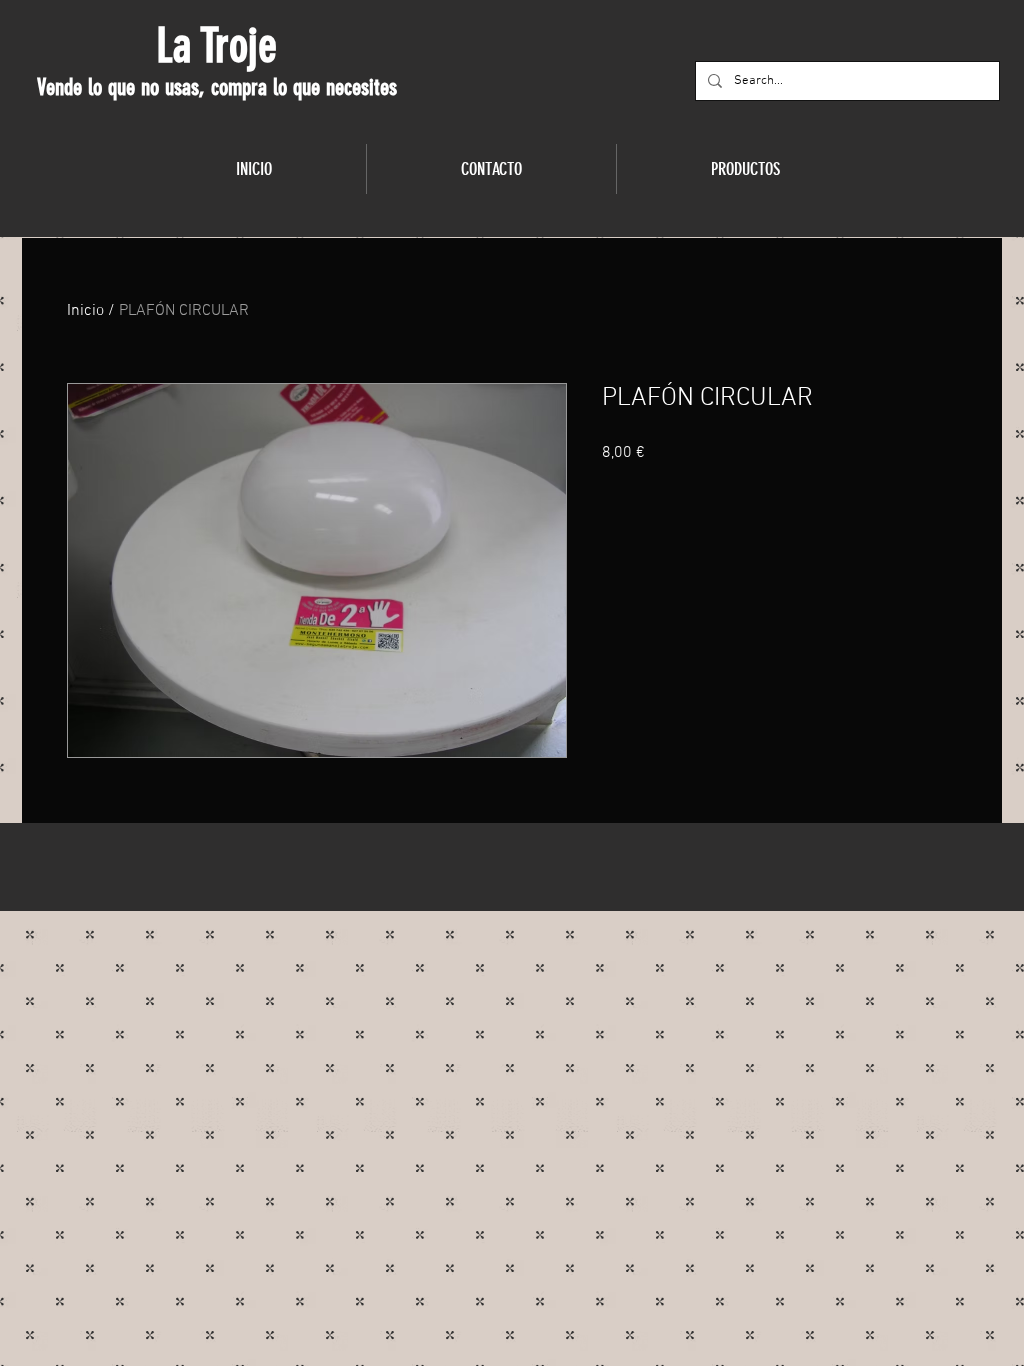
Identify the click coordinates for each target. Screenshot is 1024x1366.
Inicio (85, 311)
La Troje (216, 46)
